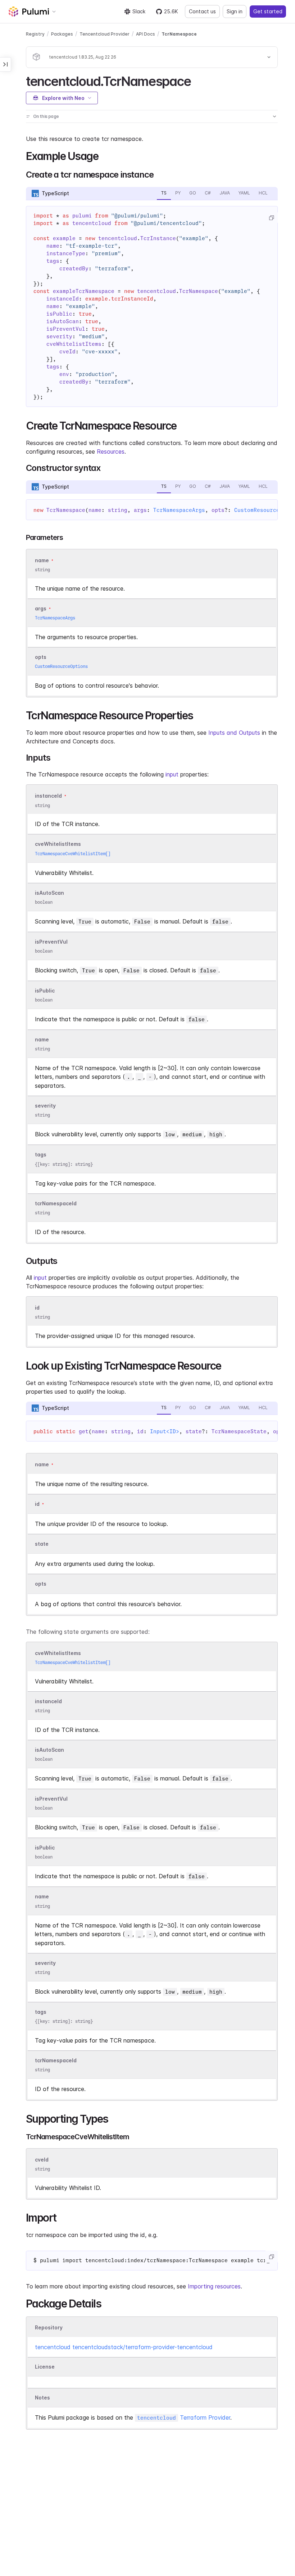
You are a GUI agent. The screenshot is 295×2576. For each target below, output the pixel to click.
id (37, 1308)
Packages (62, 34)
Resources (111, 452)
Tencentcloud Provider (105, 34)
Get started (268, 11)
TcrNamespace (179, 34)
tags (41, 1155)
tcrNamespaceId (56, 1203)
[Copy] (271, 218)
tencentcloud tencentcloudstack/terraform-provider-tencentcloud (124, 2347)
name (42, 1039)
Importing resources (214, 2286)
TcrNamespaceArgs (179, 510)
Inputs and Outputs (234, 733)
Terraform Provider (184, 2417)
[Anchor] (197, 80)
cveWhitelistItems (58, 844)
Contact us (202, 11)
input (172, 774)
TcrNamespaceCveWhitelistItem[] (73, 854)
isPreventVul (51, 942)
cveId (42, 2160)
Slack (139, 11)
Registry (35, 34)
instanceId (48, 796)
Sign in (235, 11)
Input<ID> (165, 1431)
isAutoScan (49, 893)
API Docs (146, 34)
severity (45, 1106)
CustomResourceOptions (61, 666)
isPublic (45, 991)
